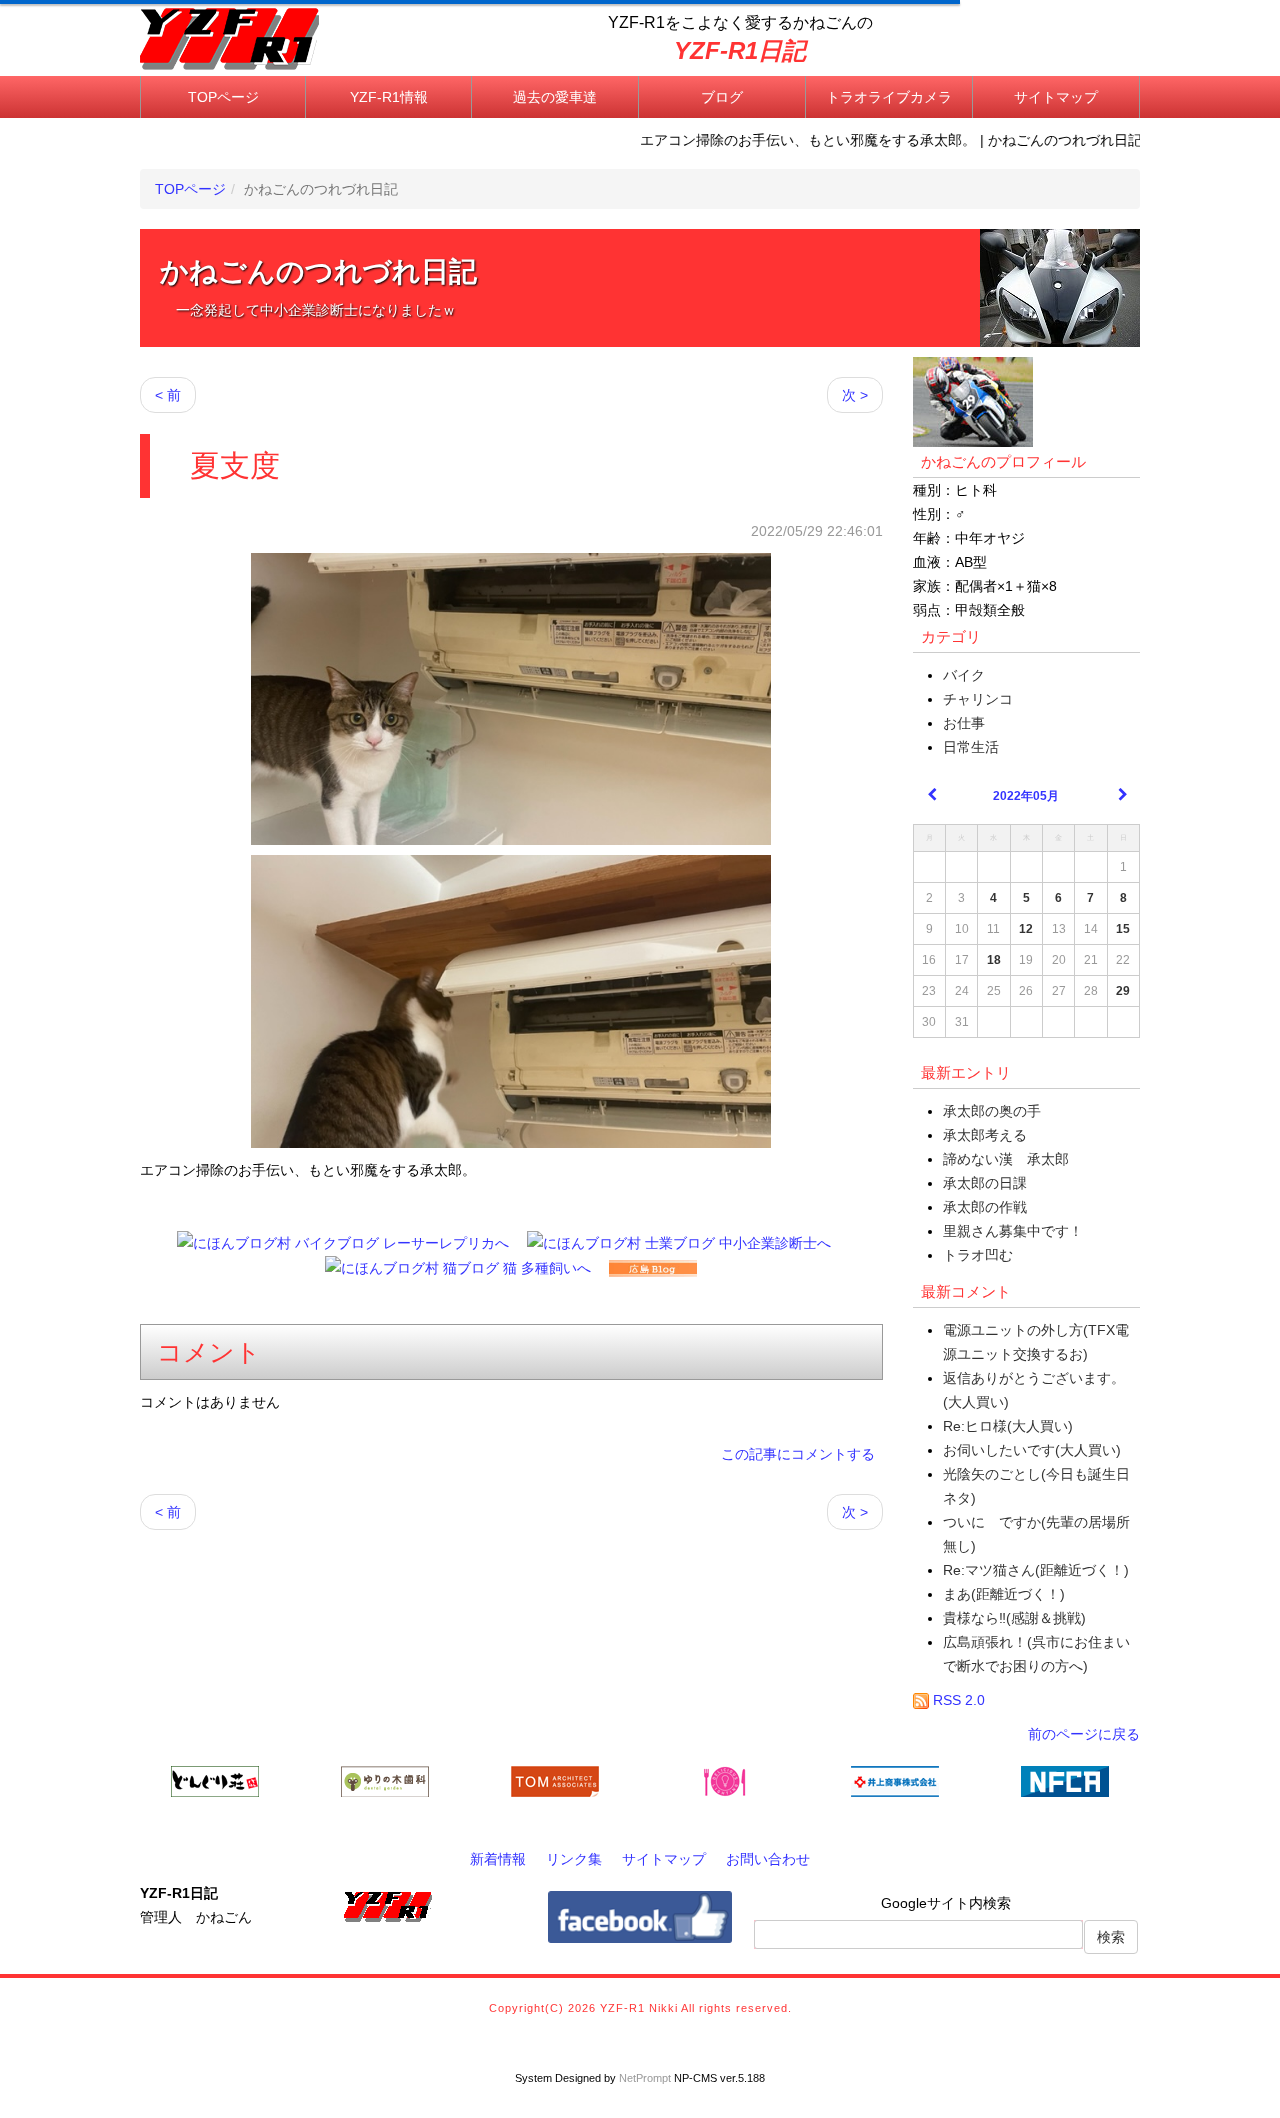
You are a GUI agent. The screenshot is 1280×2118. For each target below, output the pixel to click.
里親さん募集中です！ (1013, 1231)
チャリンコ (978, 699)
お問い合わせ (768, 1859)
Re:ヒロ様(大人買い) (1008, 1426)
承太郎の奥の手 (992, 1111)
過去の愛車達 (555, 97)
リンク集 (574, 1859)
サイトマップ (1056, 97)
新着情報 (498, 1859)
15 (1123, 929)
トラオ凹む (978, 1255)
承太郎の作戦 (985, 1207)
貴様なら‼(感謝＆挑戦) (1014, 1618)
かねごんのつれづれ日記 (318, 271)
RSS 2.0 (957, 1700)
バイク (964, 675)
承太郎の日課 (985, 1183)
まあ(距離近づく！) (1004, 1594)
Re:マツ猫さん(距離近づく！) (1036, 1570)
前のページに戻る (1084, 1734)
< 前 (168, 395)
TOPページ (223, 97)
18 (994, 960)
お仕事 (964, 723)
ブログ (722, 97)
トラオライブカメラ (889, 97)
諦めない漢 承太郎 (1006, 1159)
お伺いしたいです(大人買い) (1032, 1450)
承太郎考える (985, 1135)
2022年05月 (1026, 796)
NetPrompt (645, 2078)
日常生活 (971, 747)
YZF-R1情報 (389, 97)
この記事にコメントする (798, 1454)
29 (1123, 991)
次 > (855, 395)
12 (1026, 929)
